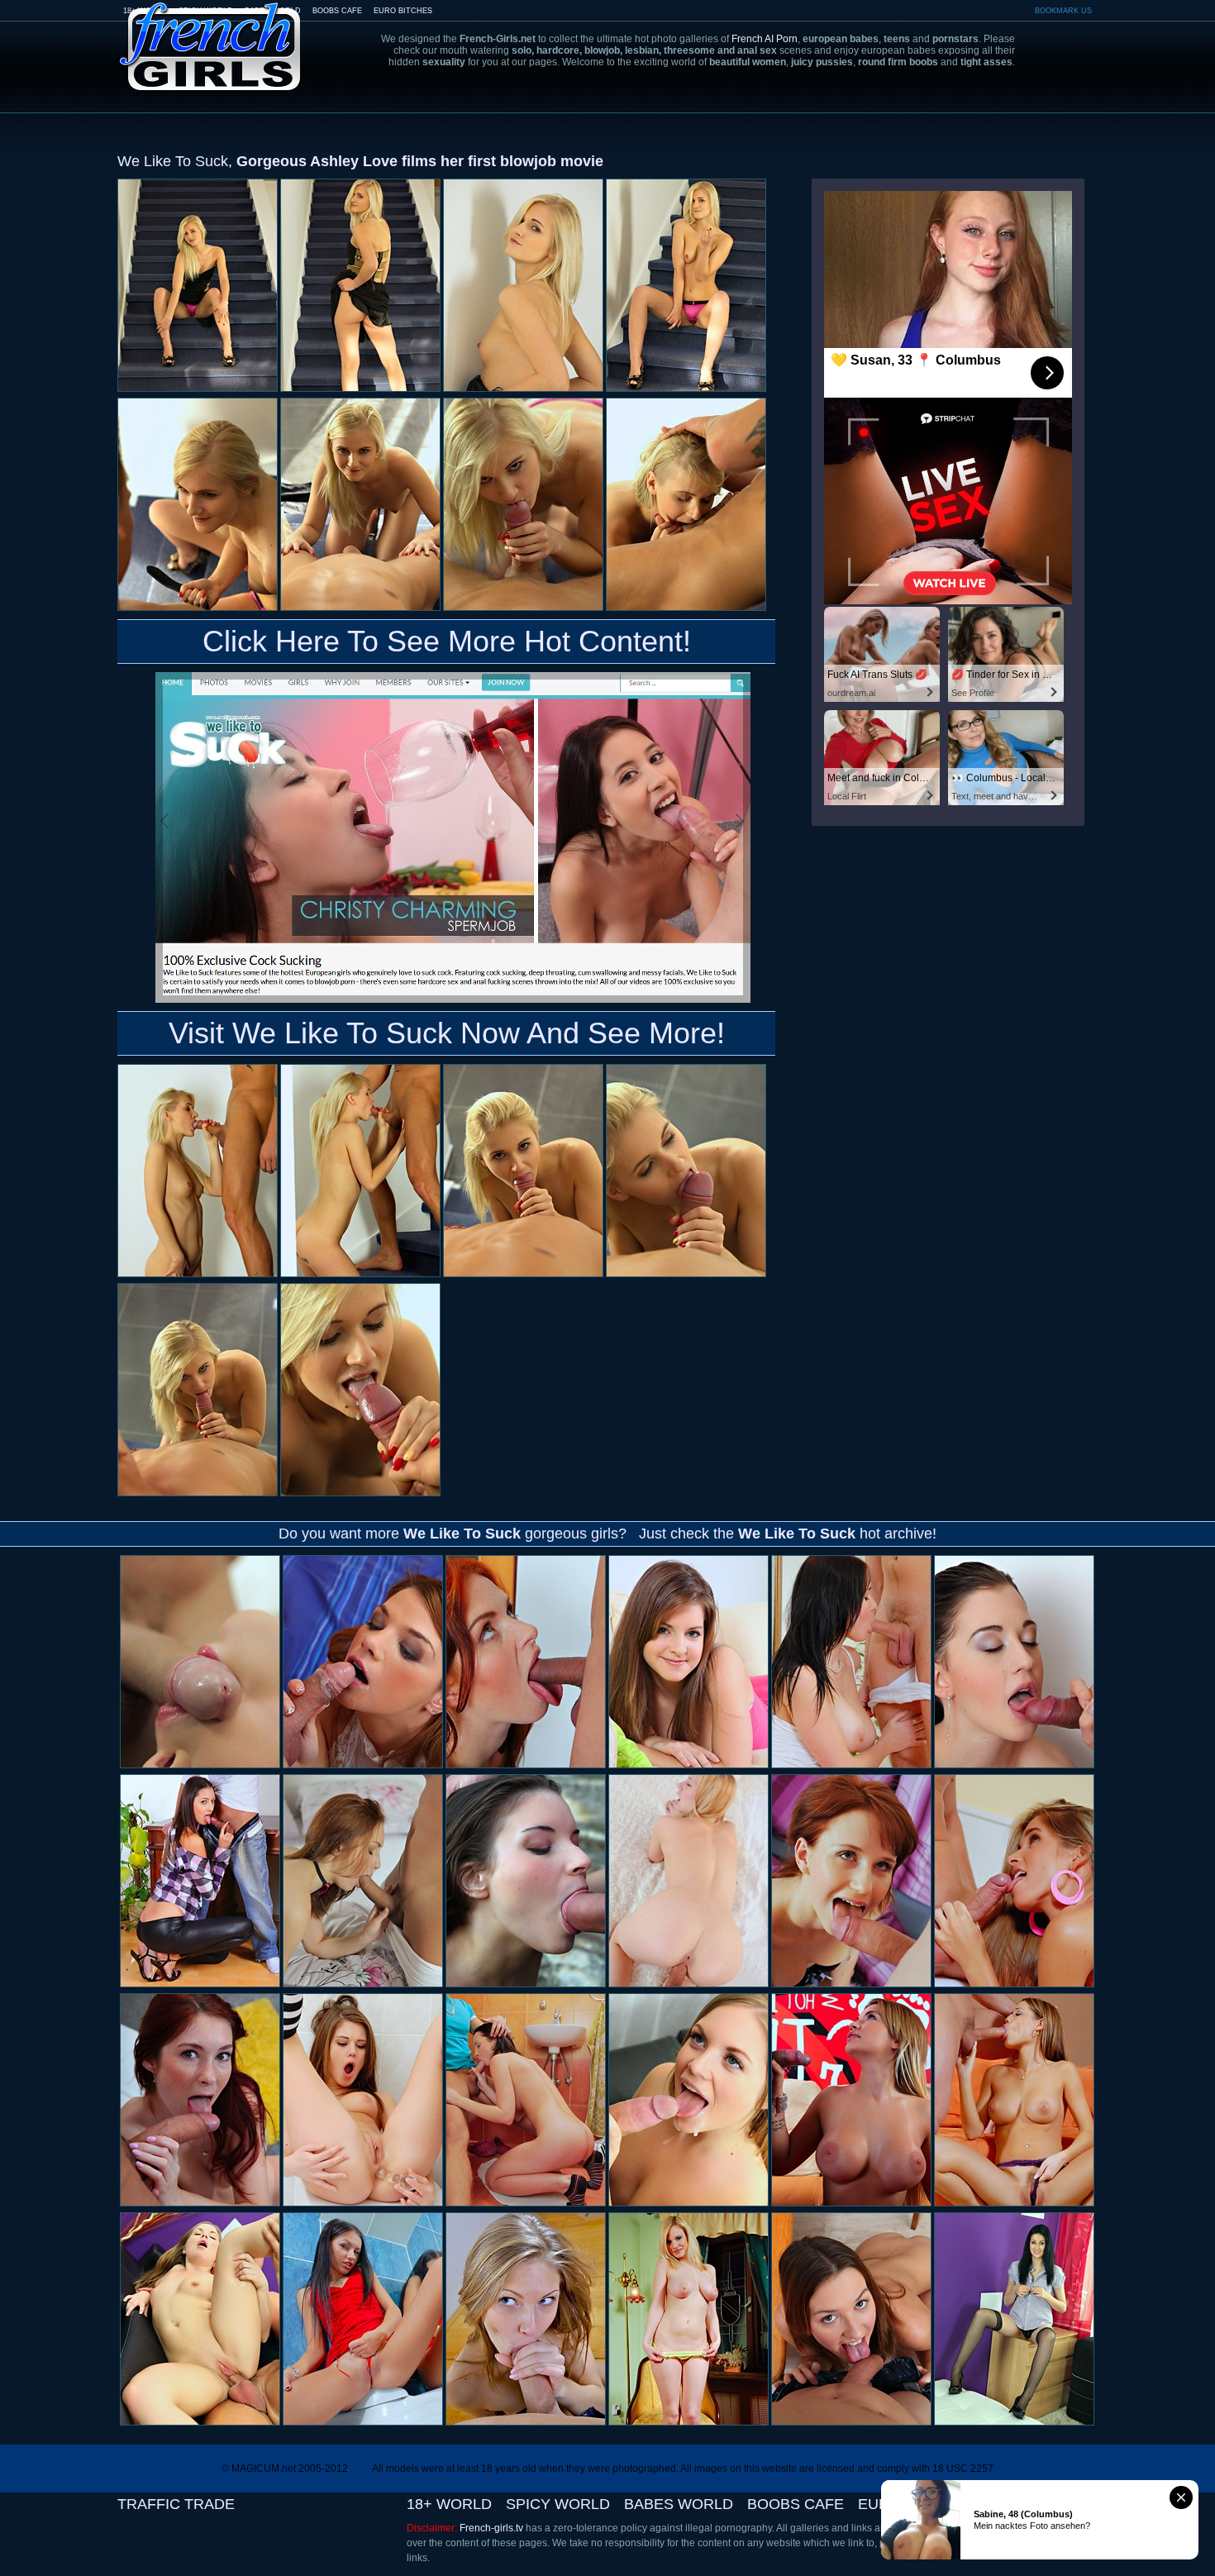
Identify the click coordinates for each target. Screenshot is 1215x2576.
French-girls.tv (491, 2528)
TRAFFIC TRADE (176, 2504)
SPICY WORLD (558, 2504)
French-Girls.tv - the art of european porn (211, 35)
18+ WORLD (449, 2504)
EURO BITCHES (403, 11)
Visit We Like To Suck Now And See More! (447, 1033)
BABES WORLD (679, 2504)
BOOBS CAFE (337, 11)
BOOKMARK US (1063, 11)
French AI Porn (765, 39)
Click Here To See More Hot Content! (447, 641)
